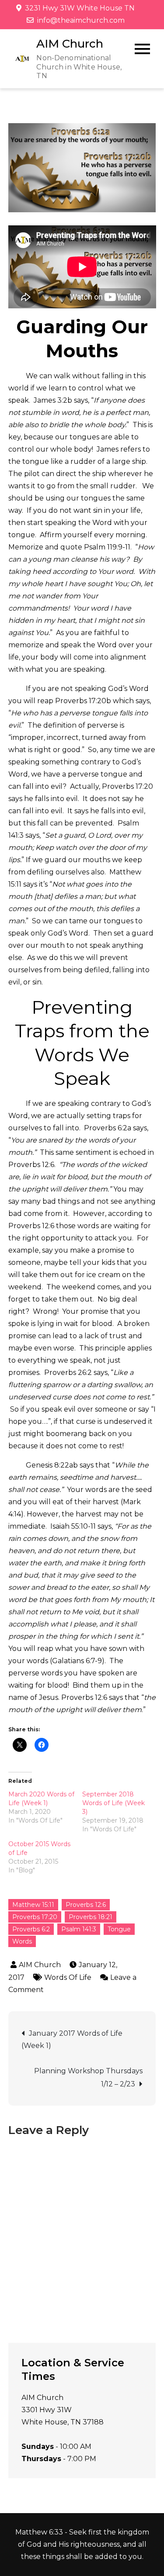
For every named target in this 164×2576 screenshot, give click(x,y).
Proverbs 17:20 (35, 1917)
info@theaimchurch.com (81, 20)
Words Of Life (68, 1977)
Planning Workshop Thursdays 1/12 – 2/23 (88, 2077)
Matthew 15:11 (33, 1905)
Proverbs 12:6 (86, 1905)
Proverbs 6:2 (31, 1929)
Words (22, 1941)
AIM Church (70, 44)
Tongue (119, 1929)
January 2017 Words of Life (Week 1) (72, 2039)
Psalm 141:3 (79, 1929)
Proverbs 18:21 (91, 1917)
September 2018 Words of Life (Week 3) (113, 1803)
